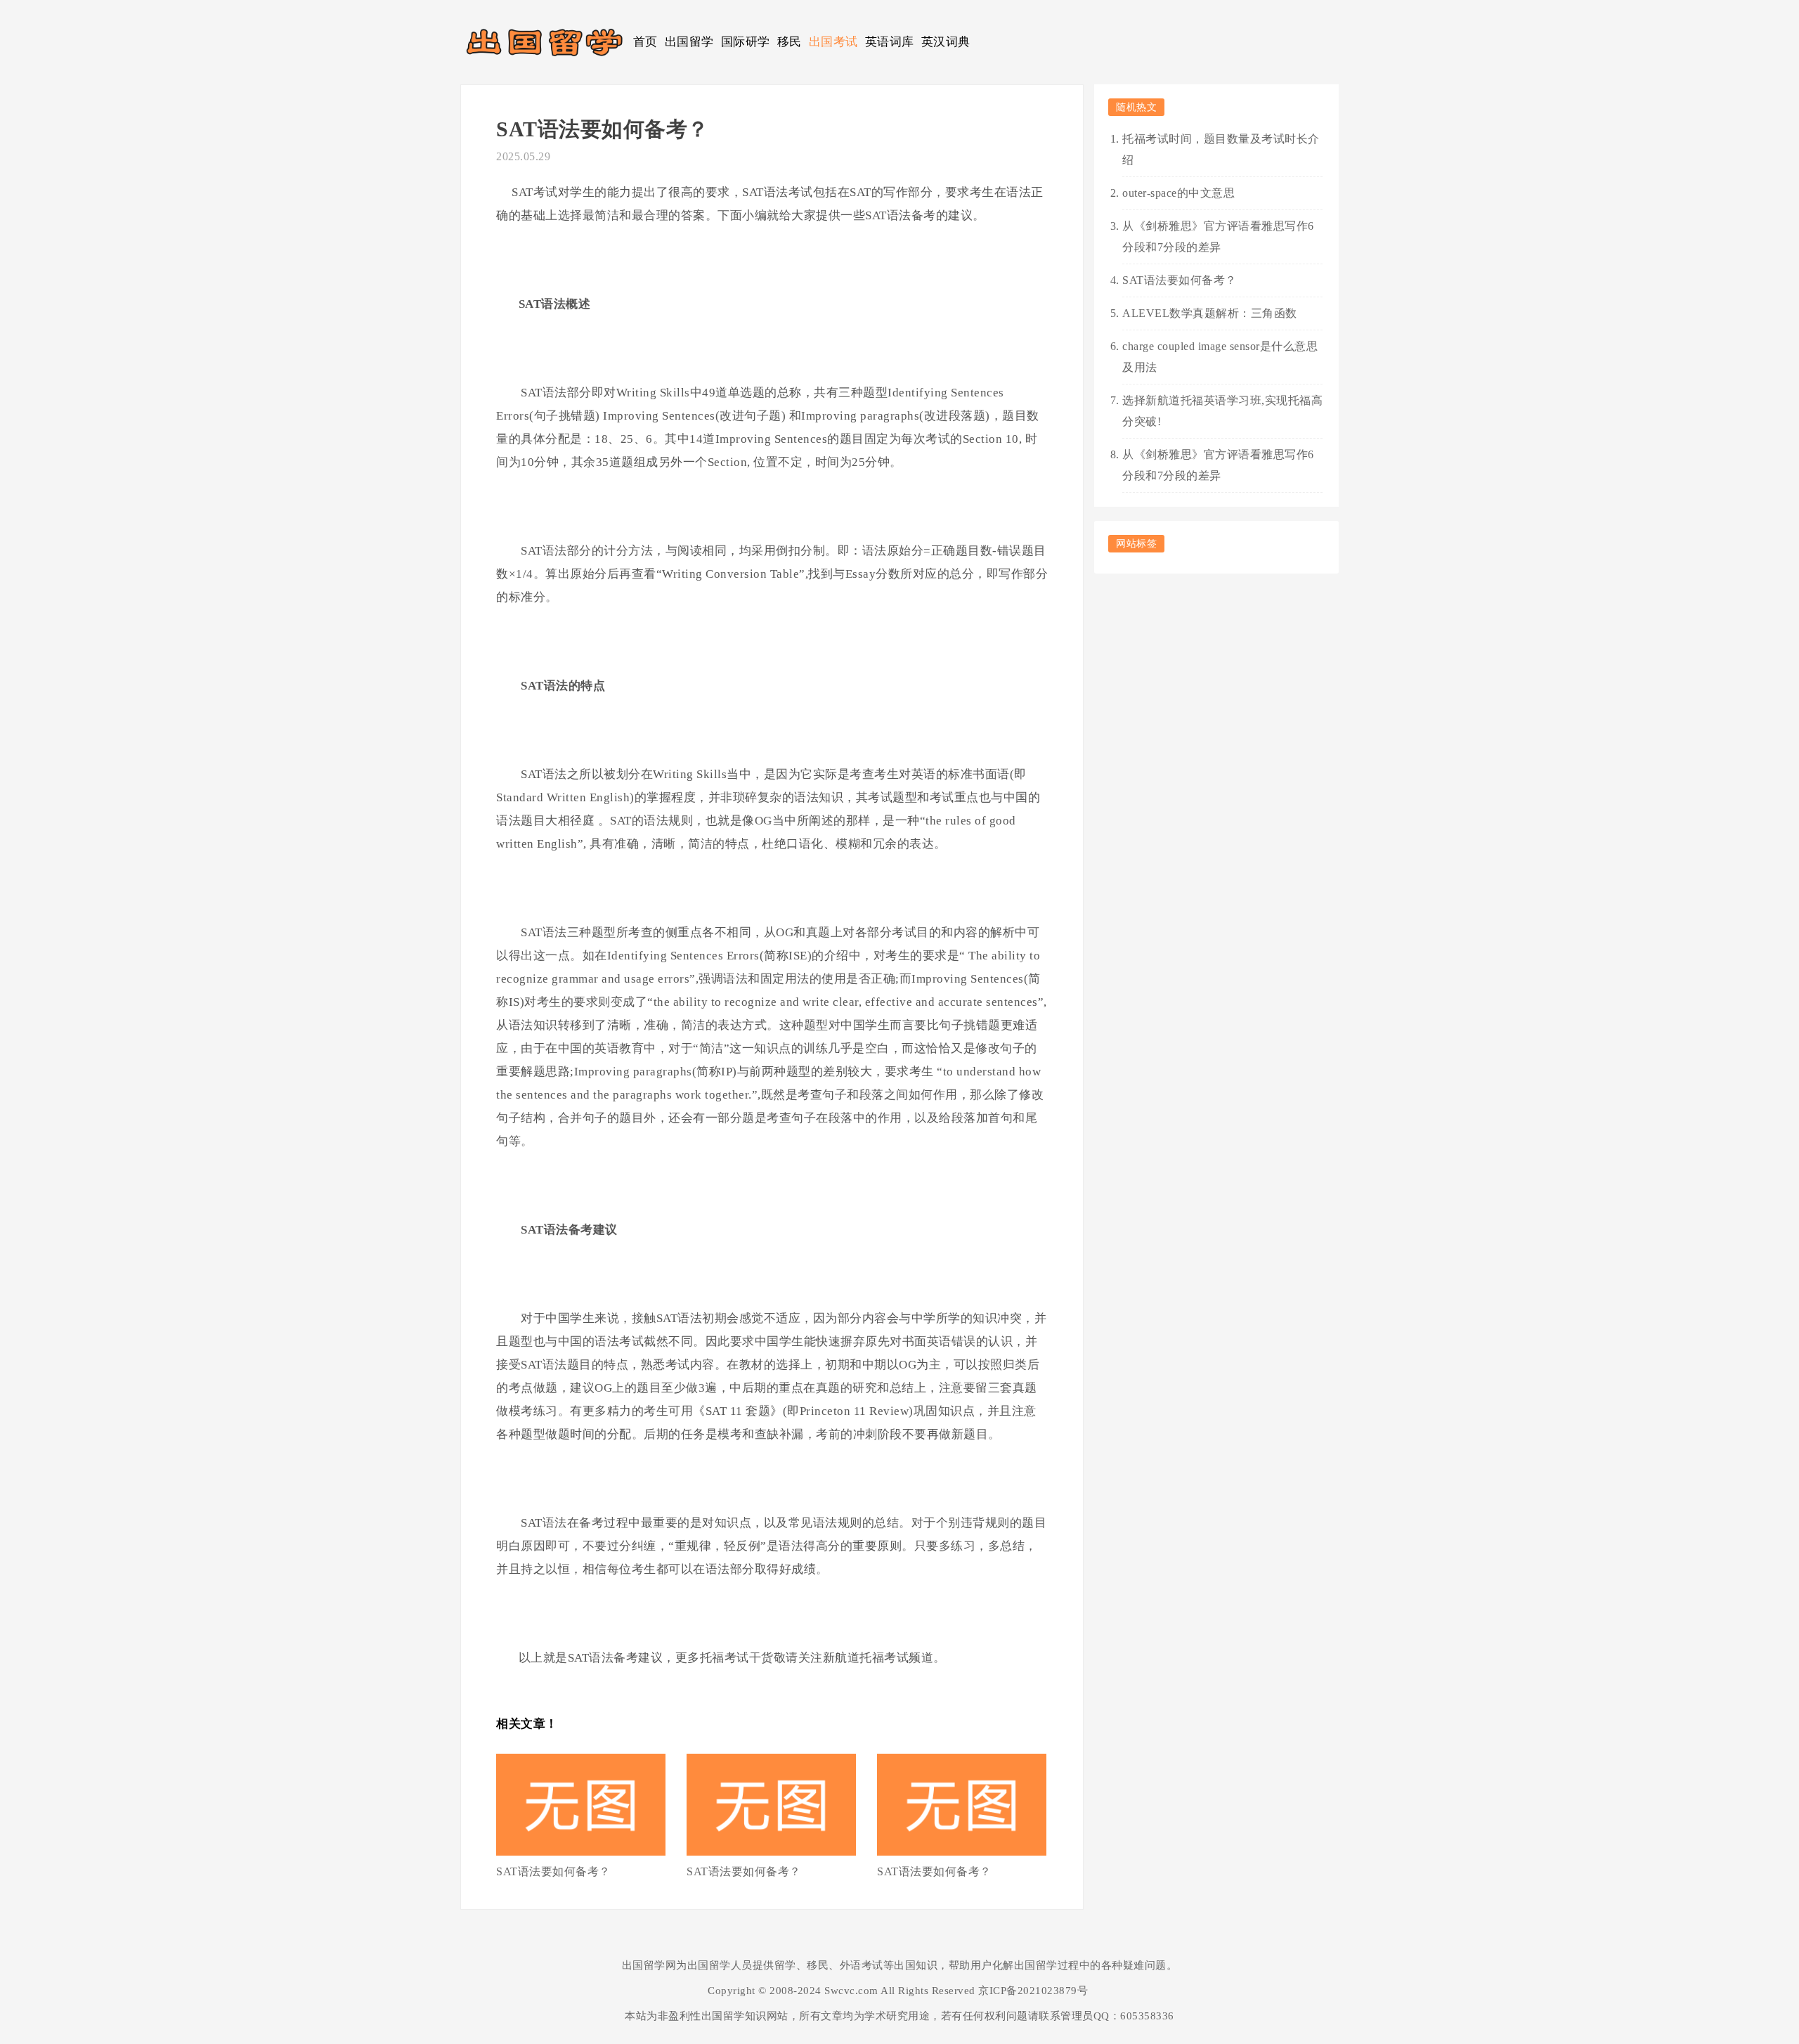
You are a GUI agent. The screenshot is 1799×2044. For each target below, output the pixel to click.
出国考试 (833, 42)
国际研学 (746, 42)
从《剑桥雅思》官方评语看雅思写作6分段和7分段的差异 (1218, 237)
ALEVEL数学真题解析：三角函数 (1210, 313)
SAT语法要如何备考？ (553, 1871)
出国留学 (689, 42)
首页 (645, 42)
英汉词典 (946, 42)
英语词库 (890, 42)
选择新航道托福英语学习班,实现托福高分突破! (1222, 411)
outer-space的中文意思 (1178, 193)
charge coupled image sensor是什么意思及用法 (1220, 357)
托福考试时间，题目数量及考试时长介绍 (1221, 149)
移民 (790, 42)
